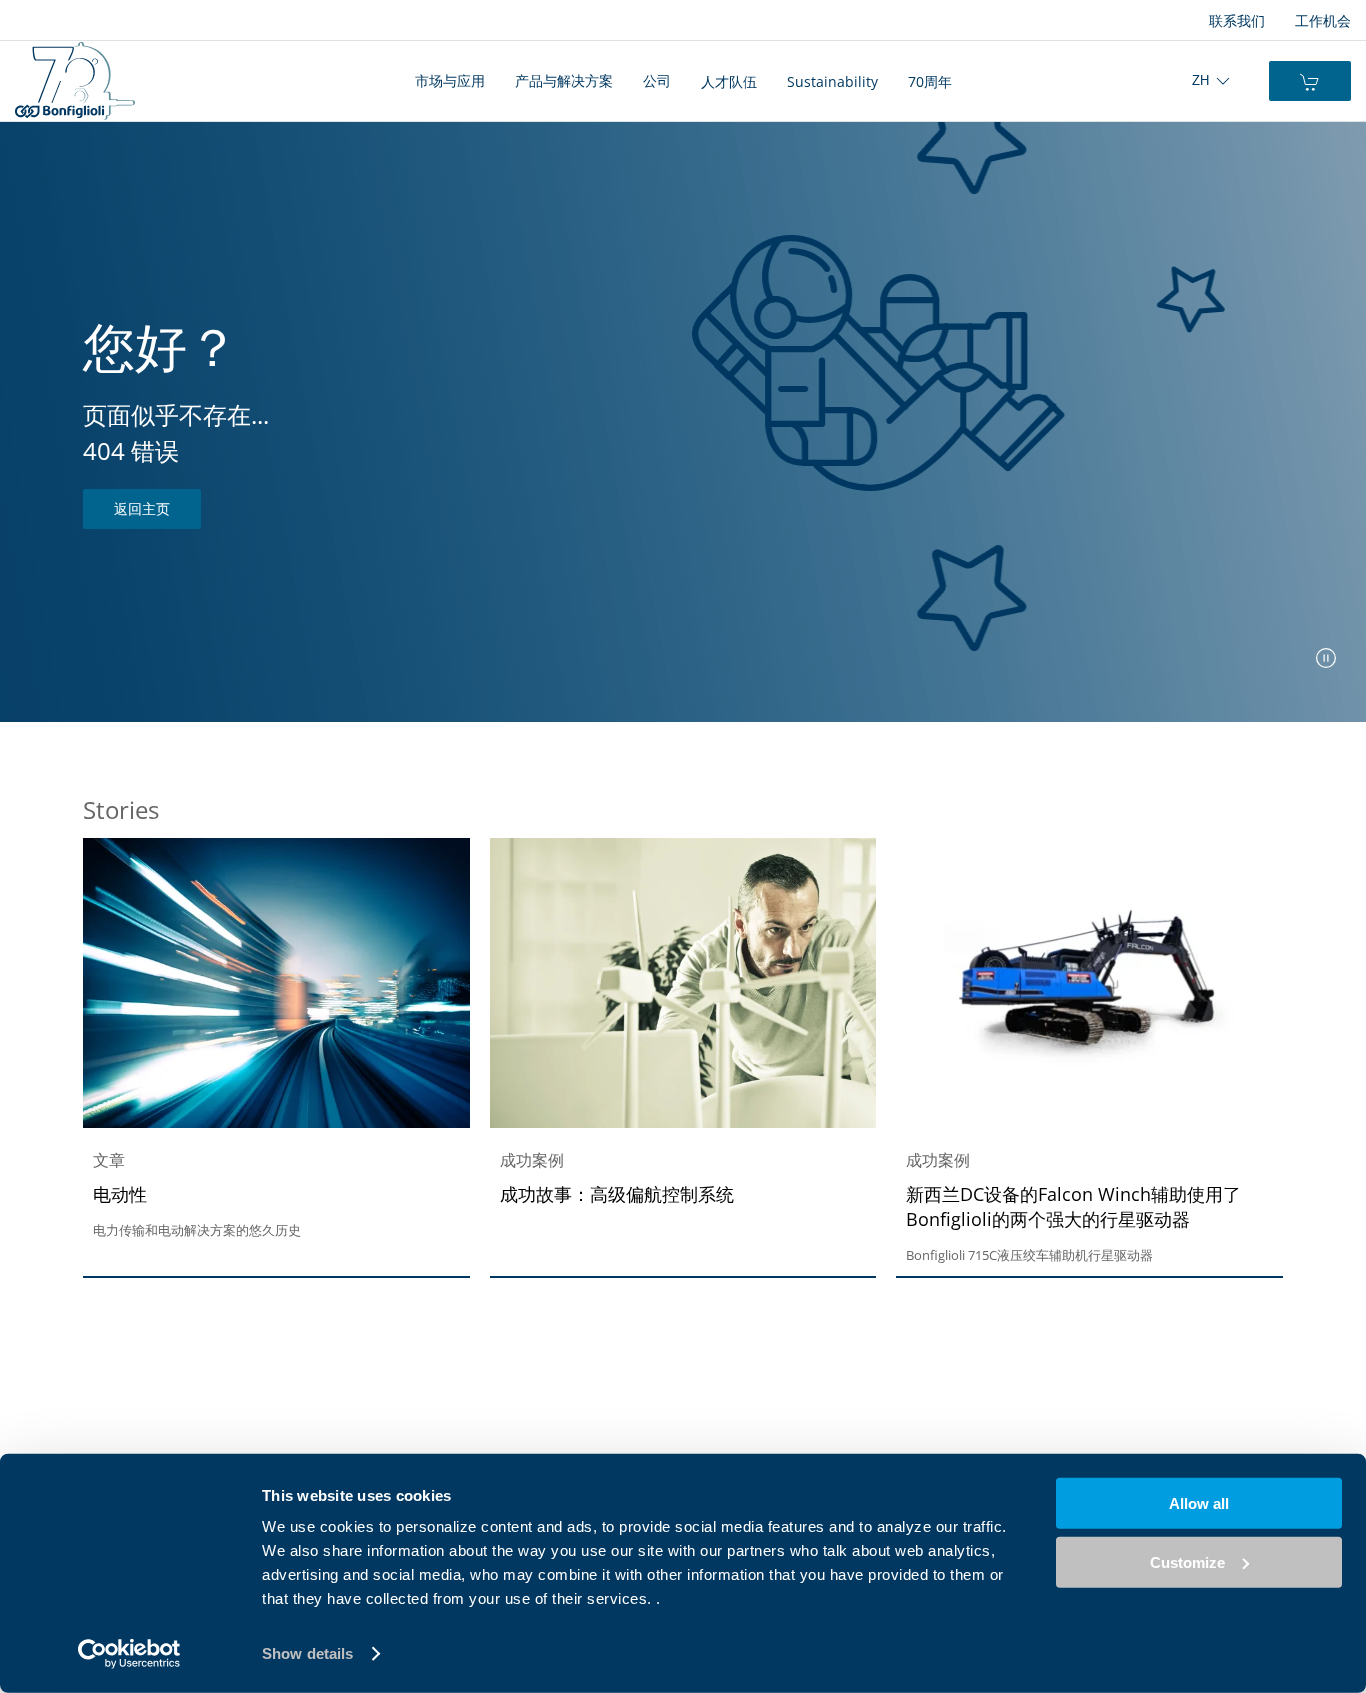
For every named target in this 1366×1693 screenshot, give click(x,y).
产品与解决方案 (564, 80)
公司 (657, 80)
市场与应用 (450, 80)
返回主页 (142, 508)
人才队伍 (729, 81)
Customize (1187, 1561)
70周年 (930, 81)
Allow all (1199, 1503)
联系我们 (1237, 20)
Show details (307, 1653)
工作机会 (1323, 20)
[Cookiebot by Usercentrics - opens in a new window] (129, 1654)
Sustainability (832, 81)
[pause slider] (1326, 658)
